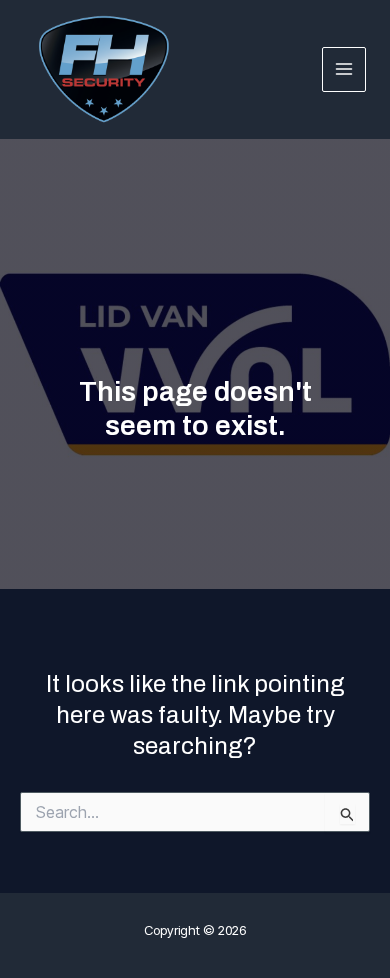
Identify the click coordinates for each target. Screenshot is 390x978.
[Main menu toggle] (344, 69)
